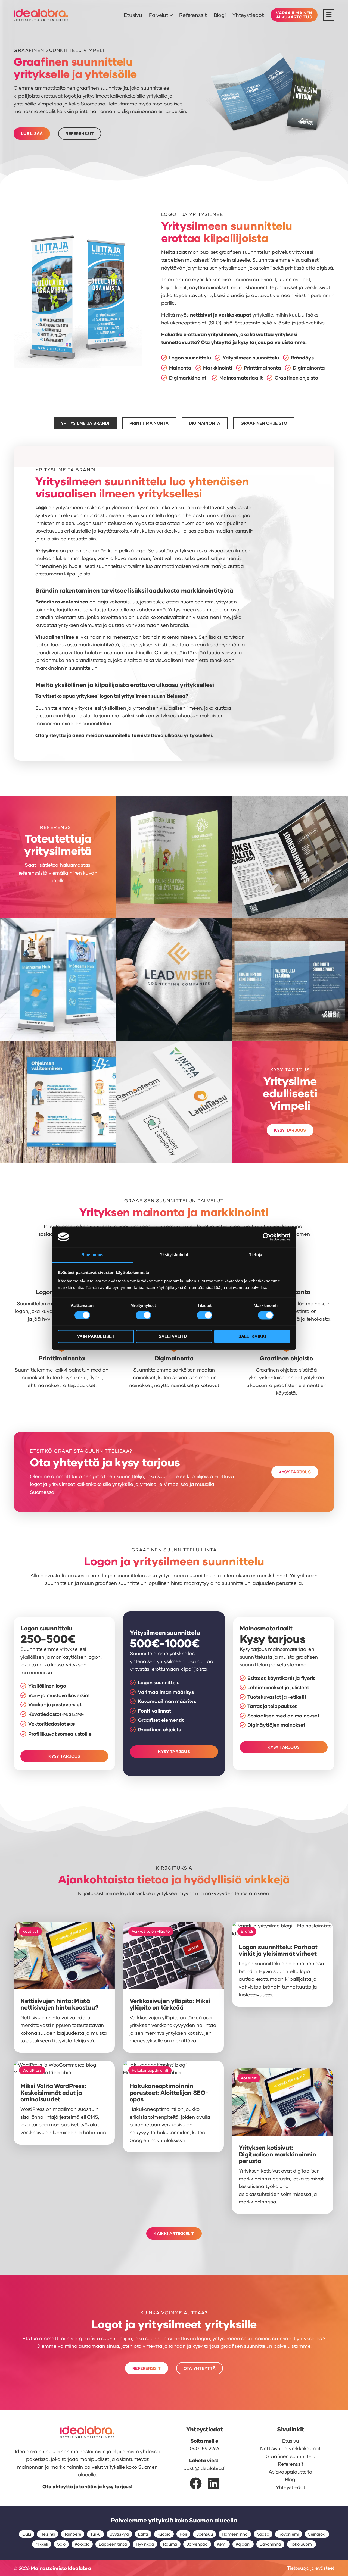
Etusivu (133, 15)
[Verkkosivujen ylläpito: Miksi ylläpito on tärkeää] (173, 1987)
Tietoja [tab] (256, 1255)
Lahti (143, 2534)
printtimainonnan (95, 111)
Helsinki (48, 2534)
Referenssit (193, 15)
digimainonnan (139, 111)
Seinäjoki (317, 2534)
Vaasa (263, 2534)
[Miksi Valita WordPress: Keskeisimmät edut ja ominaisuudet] (64, 2072)
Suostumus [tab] (93, 1255)
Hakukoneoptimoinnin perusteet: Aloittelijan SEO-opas (169, 2092)
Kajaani (243, 2544)
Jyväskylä (119, 2534)
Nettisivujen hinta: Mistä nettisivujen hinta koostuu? (59, 2004)
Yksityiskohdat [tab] (174, 1255)
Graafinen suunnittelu (290, 2456)
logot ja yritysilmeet (86, 96)
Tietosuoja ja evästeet (311, 2568)
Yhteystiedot (248, 15)
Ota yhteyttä (216, 342)
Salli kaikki (252, 1337)
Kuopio (164, 2534)
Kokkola (82, 2544)
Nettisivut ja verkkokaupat (290, 2448)
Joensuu (204, 2534)
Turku (95, 2534)
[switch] (143, 1315)
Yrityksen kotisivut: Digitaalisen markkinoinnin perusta (277, 2154)
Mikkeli (42, 2544)
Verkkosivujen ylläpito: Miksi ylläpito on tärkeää (170, 2004)
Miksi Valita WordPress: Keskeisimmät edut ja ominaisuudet (53, 2092)
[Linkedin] (213, 2483)
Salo (61, 2544)
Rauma (170, 2544)
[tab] (85, 423)
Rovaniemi (289, 2534)
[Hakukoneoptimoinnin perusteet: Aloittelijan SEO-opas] (173, 2072)
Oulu (27, 2534)
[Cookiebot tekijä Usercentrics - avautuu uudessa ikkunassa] (267, 1237)
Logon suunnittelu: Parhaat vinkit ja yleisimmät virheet (278, 1950)
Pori (183, 2534)
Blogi (220, 15)
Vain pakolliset (96, 1337)
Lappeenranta (113, 2544)
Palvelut (159, 15)
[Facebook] (196, 2483)
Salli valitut (174, 1337)
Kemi (222, 2544)
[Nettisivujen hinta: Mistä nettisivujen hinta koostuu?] (64, 1987)
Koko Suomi (302, 2544)
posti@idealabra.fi (204, 2468)
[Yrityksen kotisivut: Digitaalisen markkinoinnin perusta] (282, 2134)
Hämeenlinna (235, 2534)
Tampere (73, 2534)
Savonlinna (270, 2544)
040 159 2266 (204, 2448)
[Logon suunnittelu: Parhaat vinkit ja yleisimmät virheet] (282, 1933)
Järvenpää (197, 2544)
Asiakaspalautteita (290, 2472)
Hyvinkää (145, 2544)
